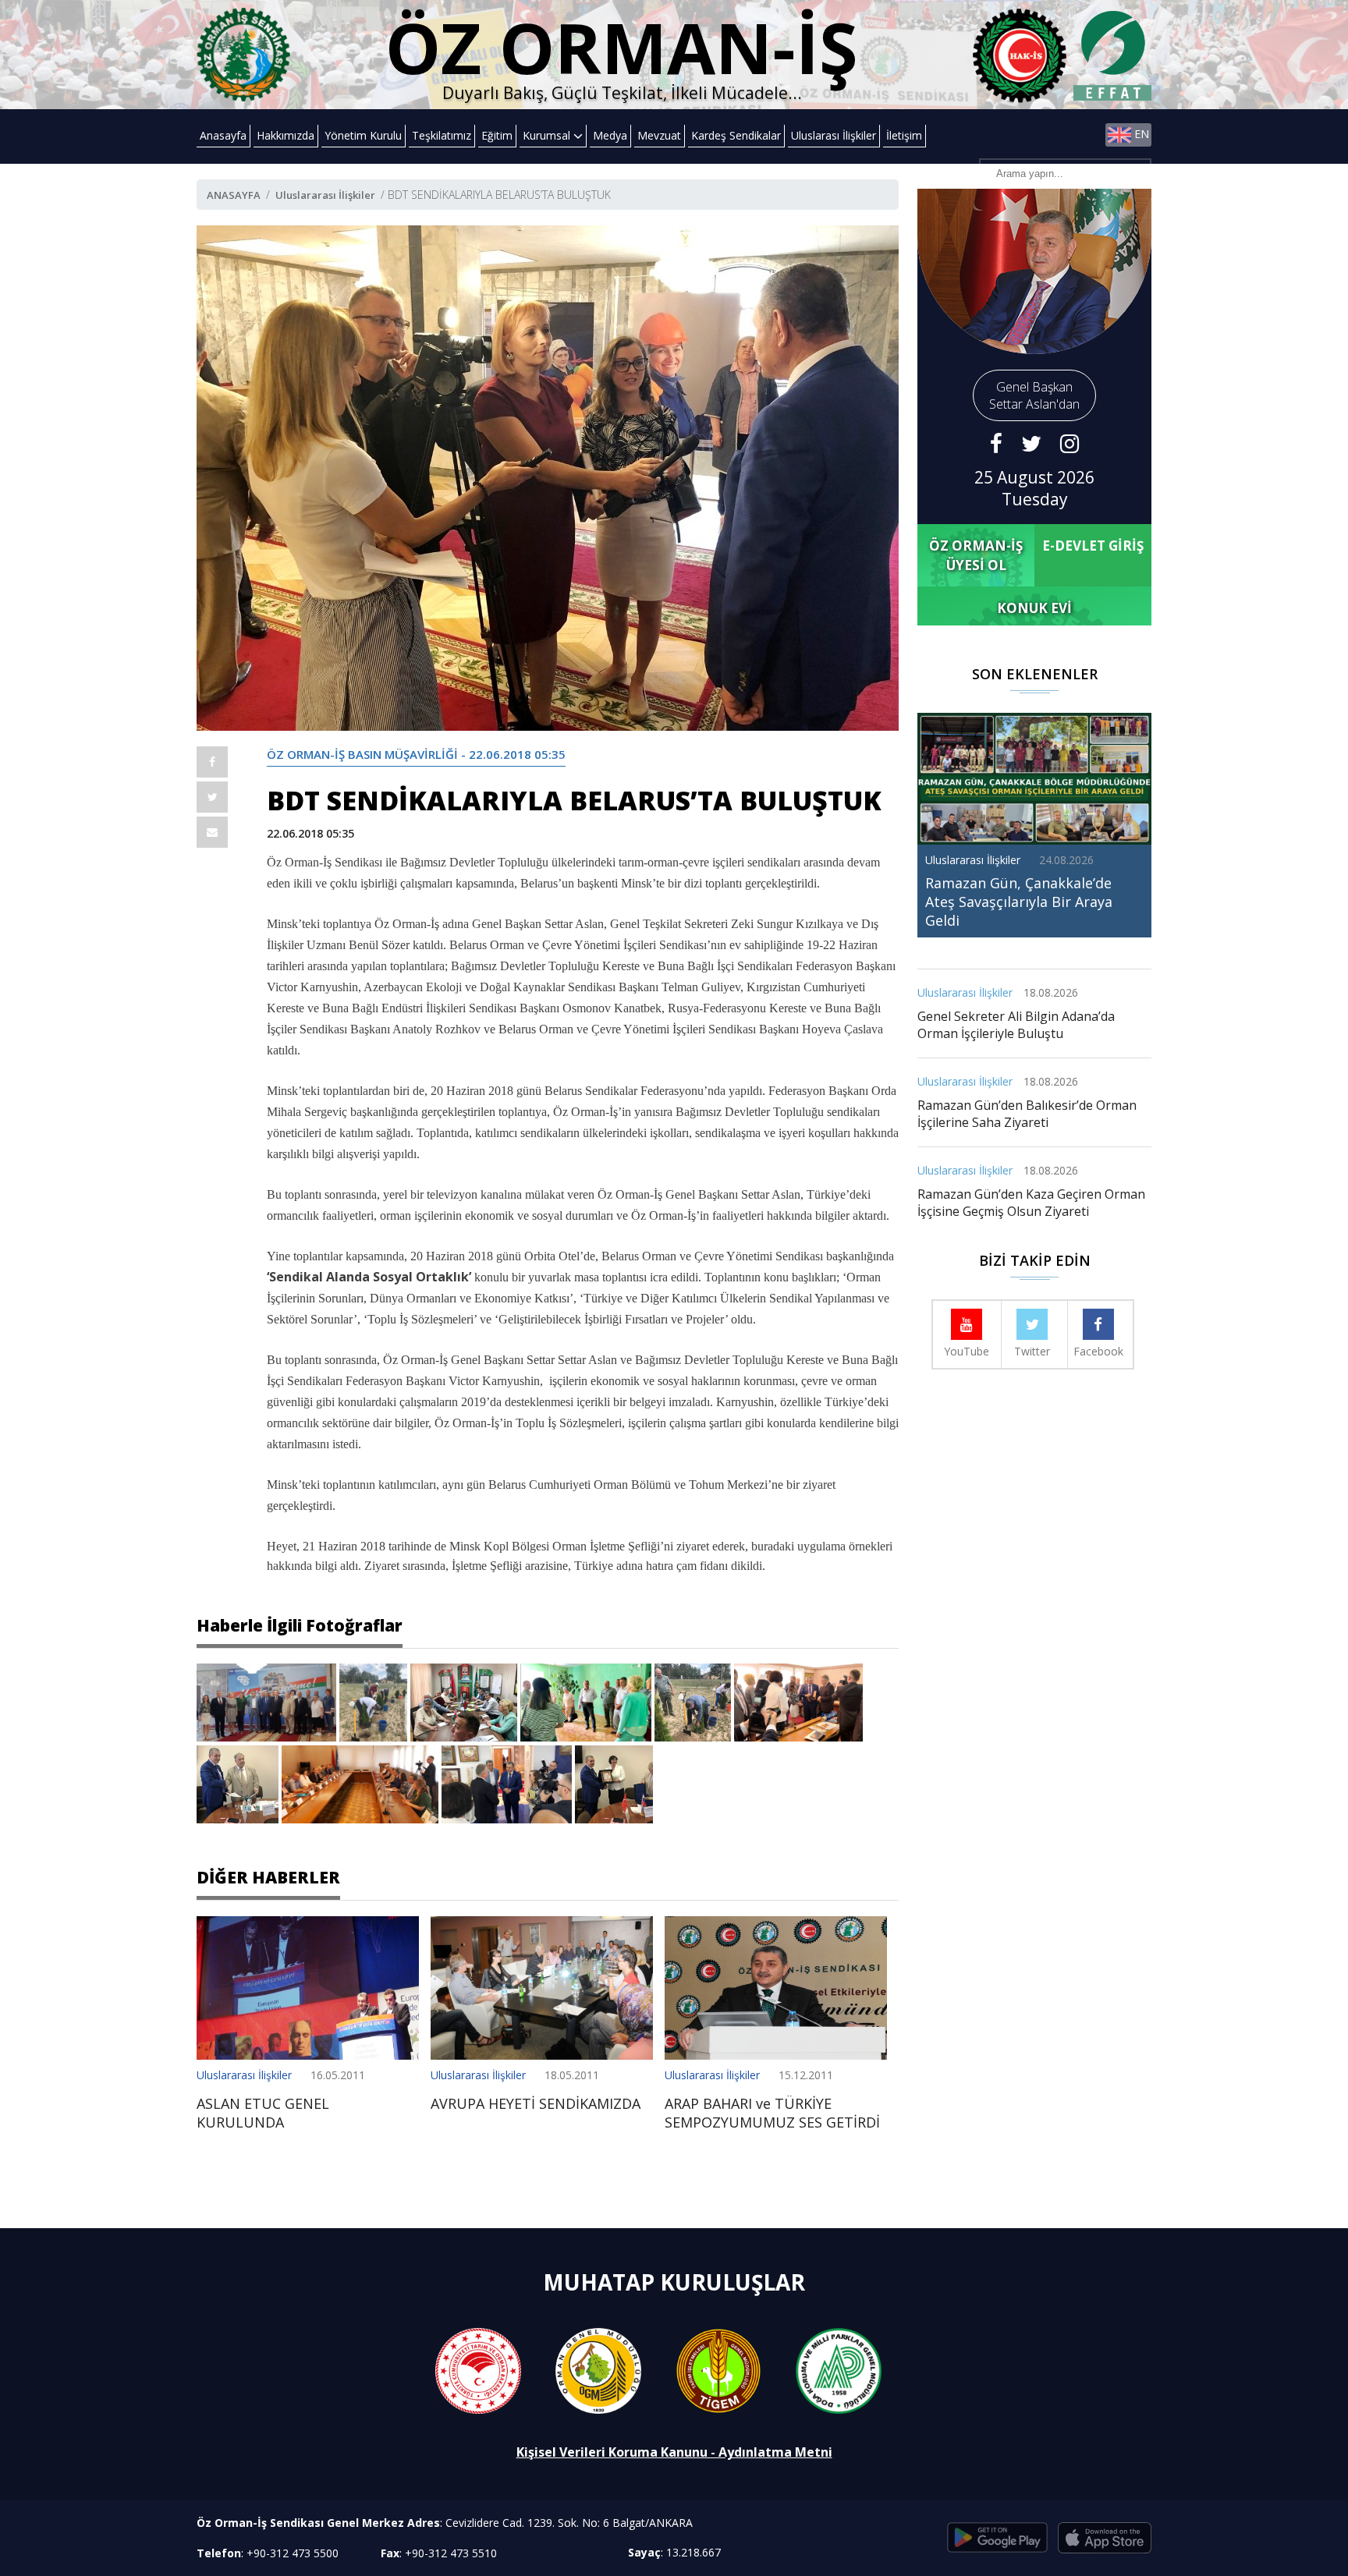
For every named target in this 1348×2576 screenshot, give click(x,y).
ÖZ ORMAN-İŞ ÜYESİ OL (976, 555)
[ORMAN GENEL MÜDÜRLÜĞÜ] (598, 2370)
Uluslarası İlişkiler (834, 135)
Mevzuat (659, 135)
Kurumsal (548, 135)
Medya (610, 135)
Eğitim (497, 135)
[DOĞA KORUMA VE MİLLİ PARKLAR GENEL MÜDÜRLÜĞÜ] (839, 2370)
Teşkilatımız (442, 135)
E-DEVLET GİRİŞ (1093, 546)
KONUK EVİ (1034, 608)
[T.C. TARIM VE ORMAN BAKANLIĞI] (478, 2370)
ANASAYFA (234, 195)
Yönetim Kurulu (363, 135)
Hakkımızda (286, 135)
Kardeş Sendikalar (736, 135)
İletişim (904, 135)
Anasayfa (223, 135)
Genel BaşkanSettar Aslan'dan (1034, 395)
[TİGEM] (718, 2370)
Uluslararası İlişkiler (325, 195)
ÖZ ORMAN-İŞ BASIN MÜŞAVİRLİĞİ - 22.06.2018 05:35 (416, 754)
